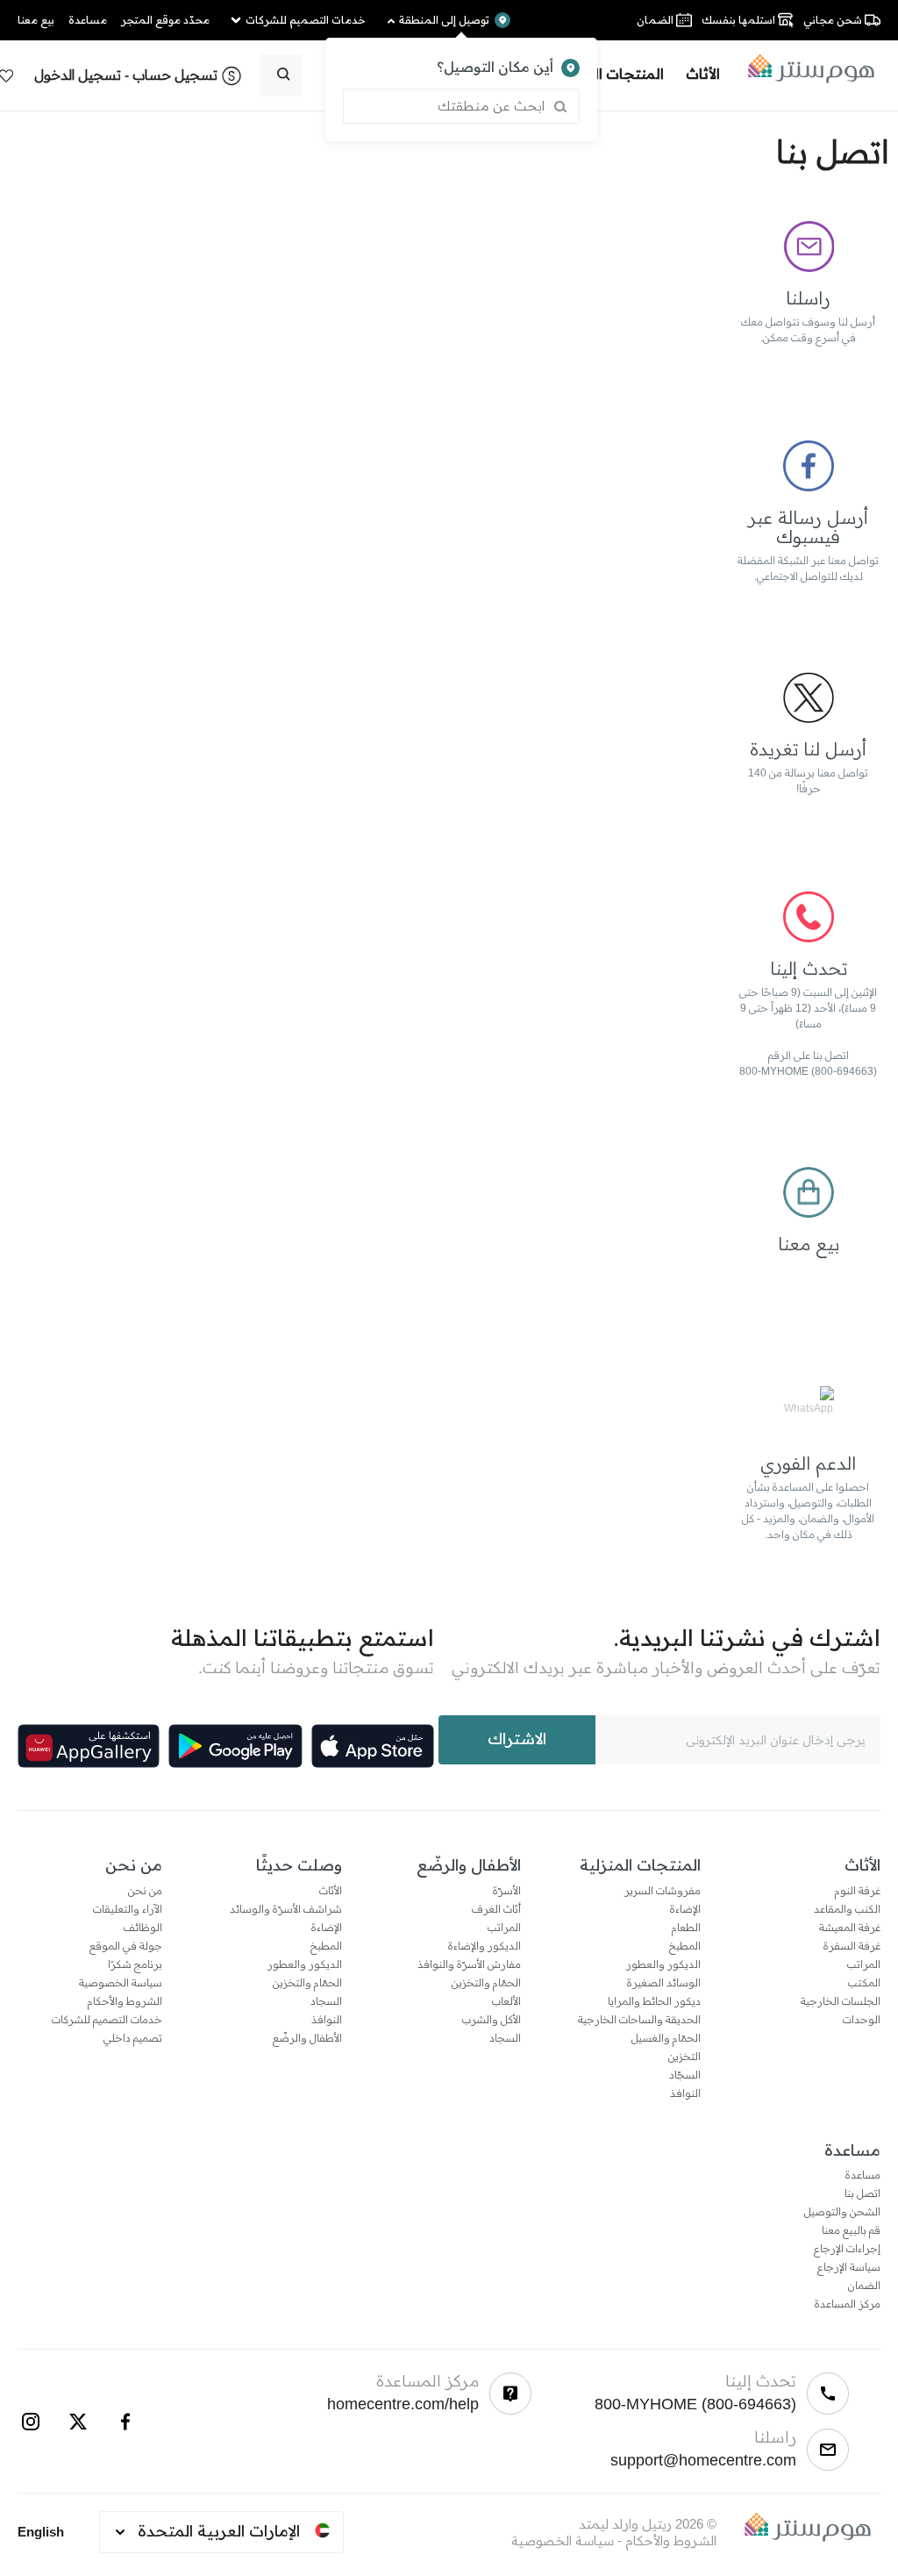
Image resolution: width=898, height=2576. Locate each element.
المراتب (864, 1964)
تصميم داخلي (133, 2038)
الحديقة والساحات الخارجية (639, 2020)
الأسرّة (507, 1891)
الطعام (686, 1928)
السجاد (505, 2038)
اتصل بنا (862, 2193)
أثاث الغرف (496, 1909)
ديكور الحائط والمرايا (654, 2001)
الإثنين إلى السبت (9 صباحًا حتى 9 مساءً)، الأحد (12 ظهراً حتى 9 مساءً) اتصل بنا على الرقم (808, 1024)
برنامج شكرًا (135, 1964)
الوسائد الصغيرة (664, 1983)
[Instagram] (31, 2422)
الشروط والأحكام (125, 2001)
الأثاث (331, 1891)
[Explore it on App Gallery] (89, 1746)
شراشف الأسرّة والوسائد (286, 1909)
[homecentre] (805, 68)
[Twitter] (78, 2422)
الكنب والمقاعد (847, 1909)
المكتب (864, 1983)
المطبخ (685, 1946)
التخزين (684, 2057)
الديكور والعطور (663, 1964)
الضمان (864, 2286)
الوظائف (143, 1928)
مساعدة (863, 2175)
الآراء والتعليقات (128, 1909)
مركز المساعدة (848, 2304)
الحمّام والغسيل (666, 2038)
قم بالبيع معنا (851, 2230)
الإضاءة (685, 1909)
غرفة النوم (858, 1891)
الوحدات (862, 2020)
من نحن (145, 1891)
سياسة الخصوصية (121, 1983)
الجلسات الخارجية (841, 2001)
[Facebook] (125, 2422)
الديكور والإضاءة (485, 1946)
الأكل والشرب (492, 2020)
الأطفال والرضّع (307, 2038)
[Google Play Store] (235, 1746)
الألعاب (506, 2001)
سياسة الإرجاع (849, 2267)
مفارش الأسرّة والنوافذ (469, 1964)
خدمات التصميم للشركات (107, 2020)
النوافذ (685, 2093)
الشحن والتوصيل (842, 2212)
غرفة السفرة (852, 1946)
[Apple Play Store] (373, 1746)
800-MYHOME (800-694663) (808, 1071)
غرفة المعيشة (850, 1928)
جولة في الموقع (126, 1946)
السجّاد (685, 2075)
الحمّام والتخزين (486, 1983)
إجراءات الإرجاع (847, 2249)
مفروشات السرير (663, 1891)
